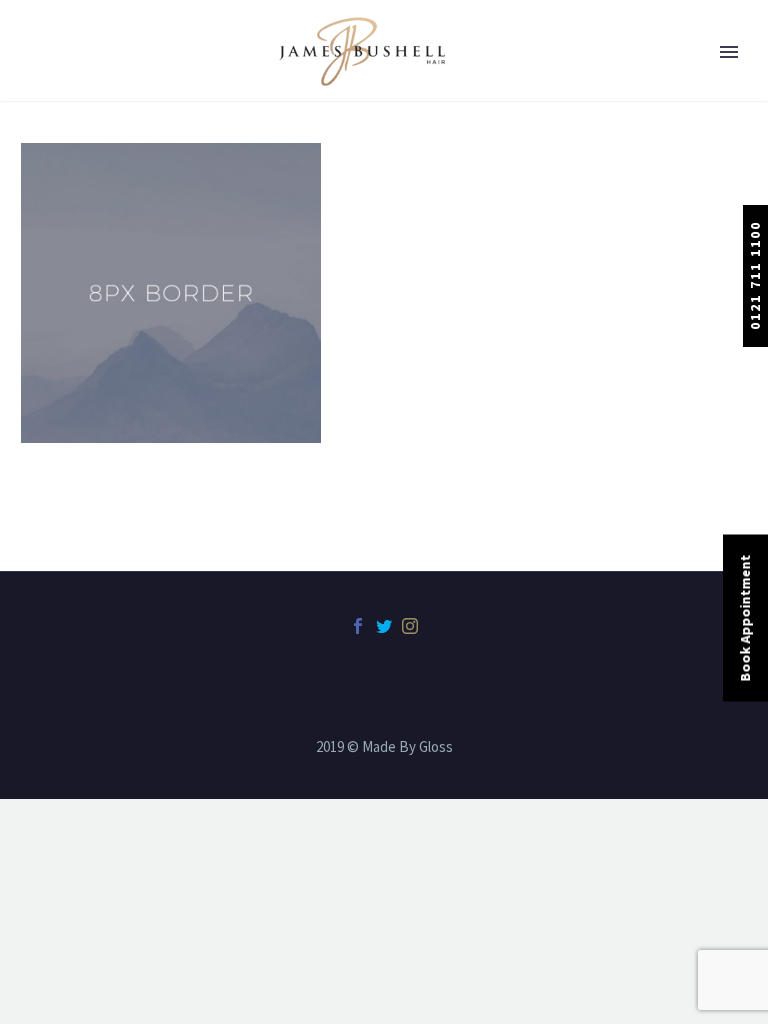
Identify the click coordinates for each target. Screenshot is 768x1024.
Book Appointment (745, 618)
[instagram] (410, 626)
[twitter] (384, 626)
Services (78, 252)
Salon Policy (93, 464)
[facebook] (358, 626)
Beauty (75, 199)
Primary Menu (729, 52)
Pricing (75, 305)
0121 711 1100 (755, 275)
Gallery (75, 358)
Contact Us (89, 517)
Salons (74, 146)
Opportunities (100, 411)
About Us (82, 93)
